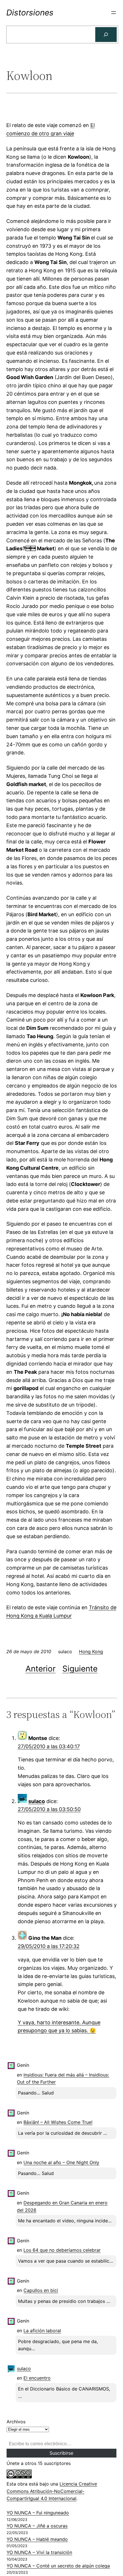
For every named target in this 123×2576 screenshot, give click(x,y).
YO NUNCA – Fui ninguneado (38, 2513)
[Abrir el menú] (114, 13)
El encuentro (37, 2378)
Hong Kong (91, 1651)
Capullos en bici (41, 2290)
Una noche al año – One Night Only (61, 2162)
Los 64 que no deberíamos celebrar (62, 2250)
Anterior (40, 1669)
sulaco (37, 1801)
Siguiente (80, 1669)
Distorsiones (30, 13)
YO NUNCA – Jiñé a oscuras (37, 2526)
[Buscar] (106, 35)
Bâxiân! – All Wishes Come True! (58, 2122)
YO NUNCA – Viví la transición (39, 2552)
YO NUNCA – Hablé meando (37, 2539)
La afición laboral (42, 2331)
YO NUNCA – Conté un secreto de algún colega (58, 2566)
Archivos (16, 2422)
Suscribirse (61, 2453)
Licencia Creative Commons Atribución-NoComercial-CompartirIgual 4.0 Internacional (52, 2491)
